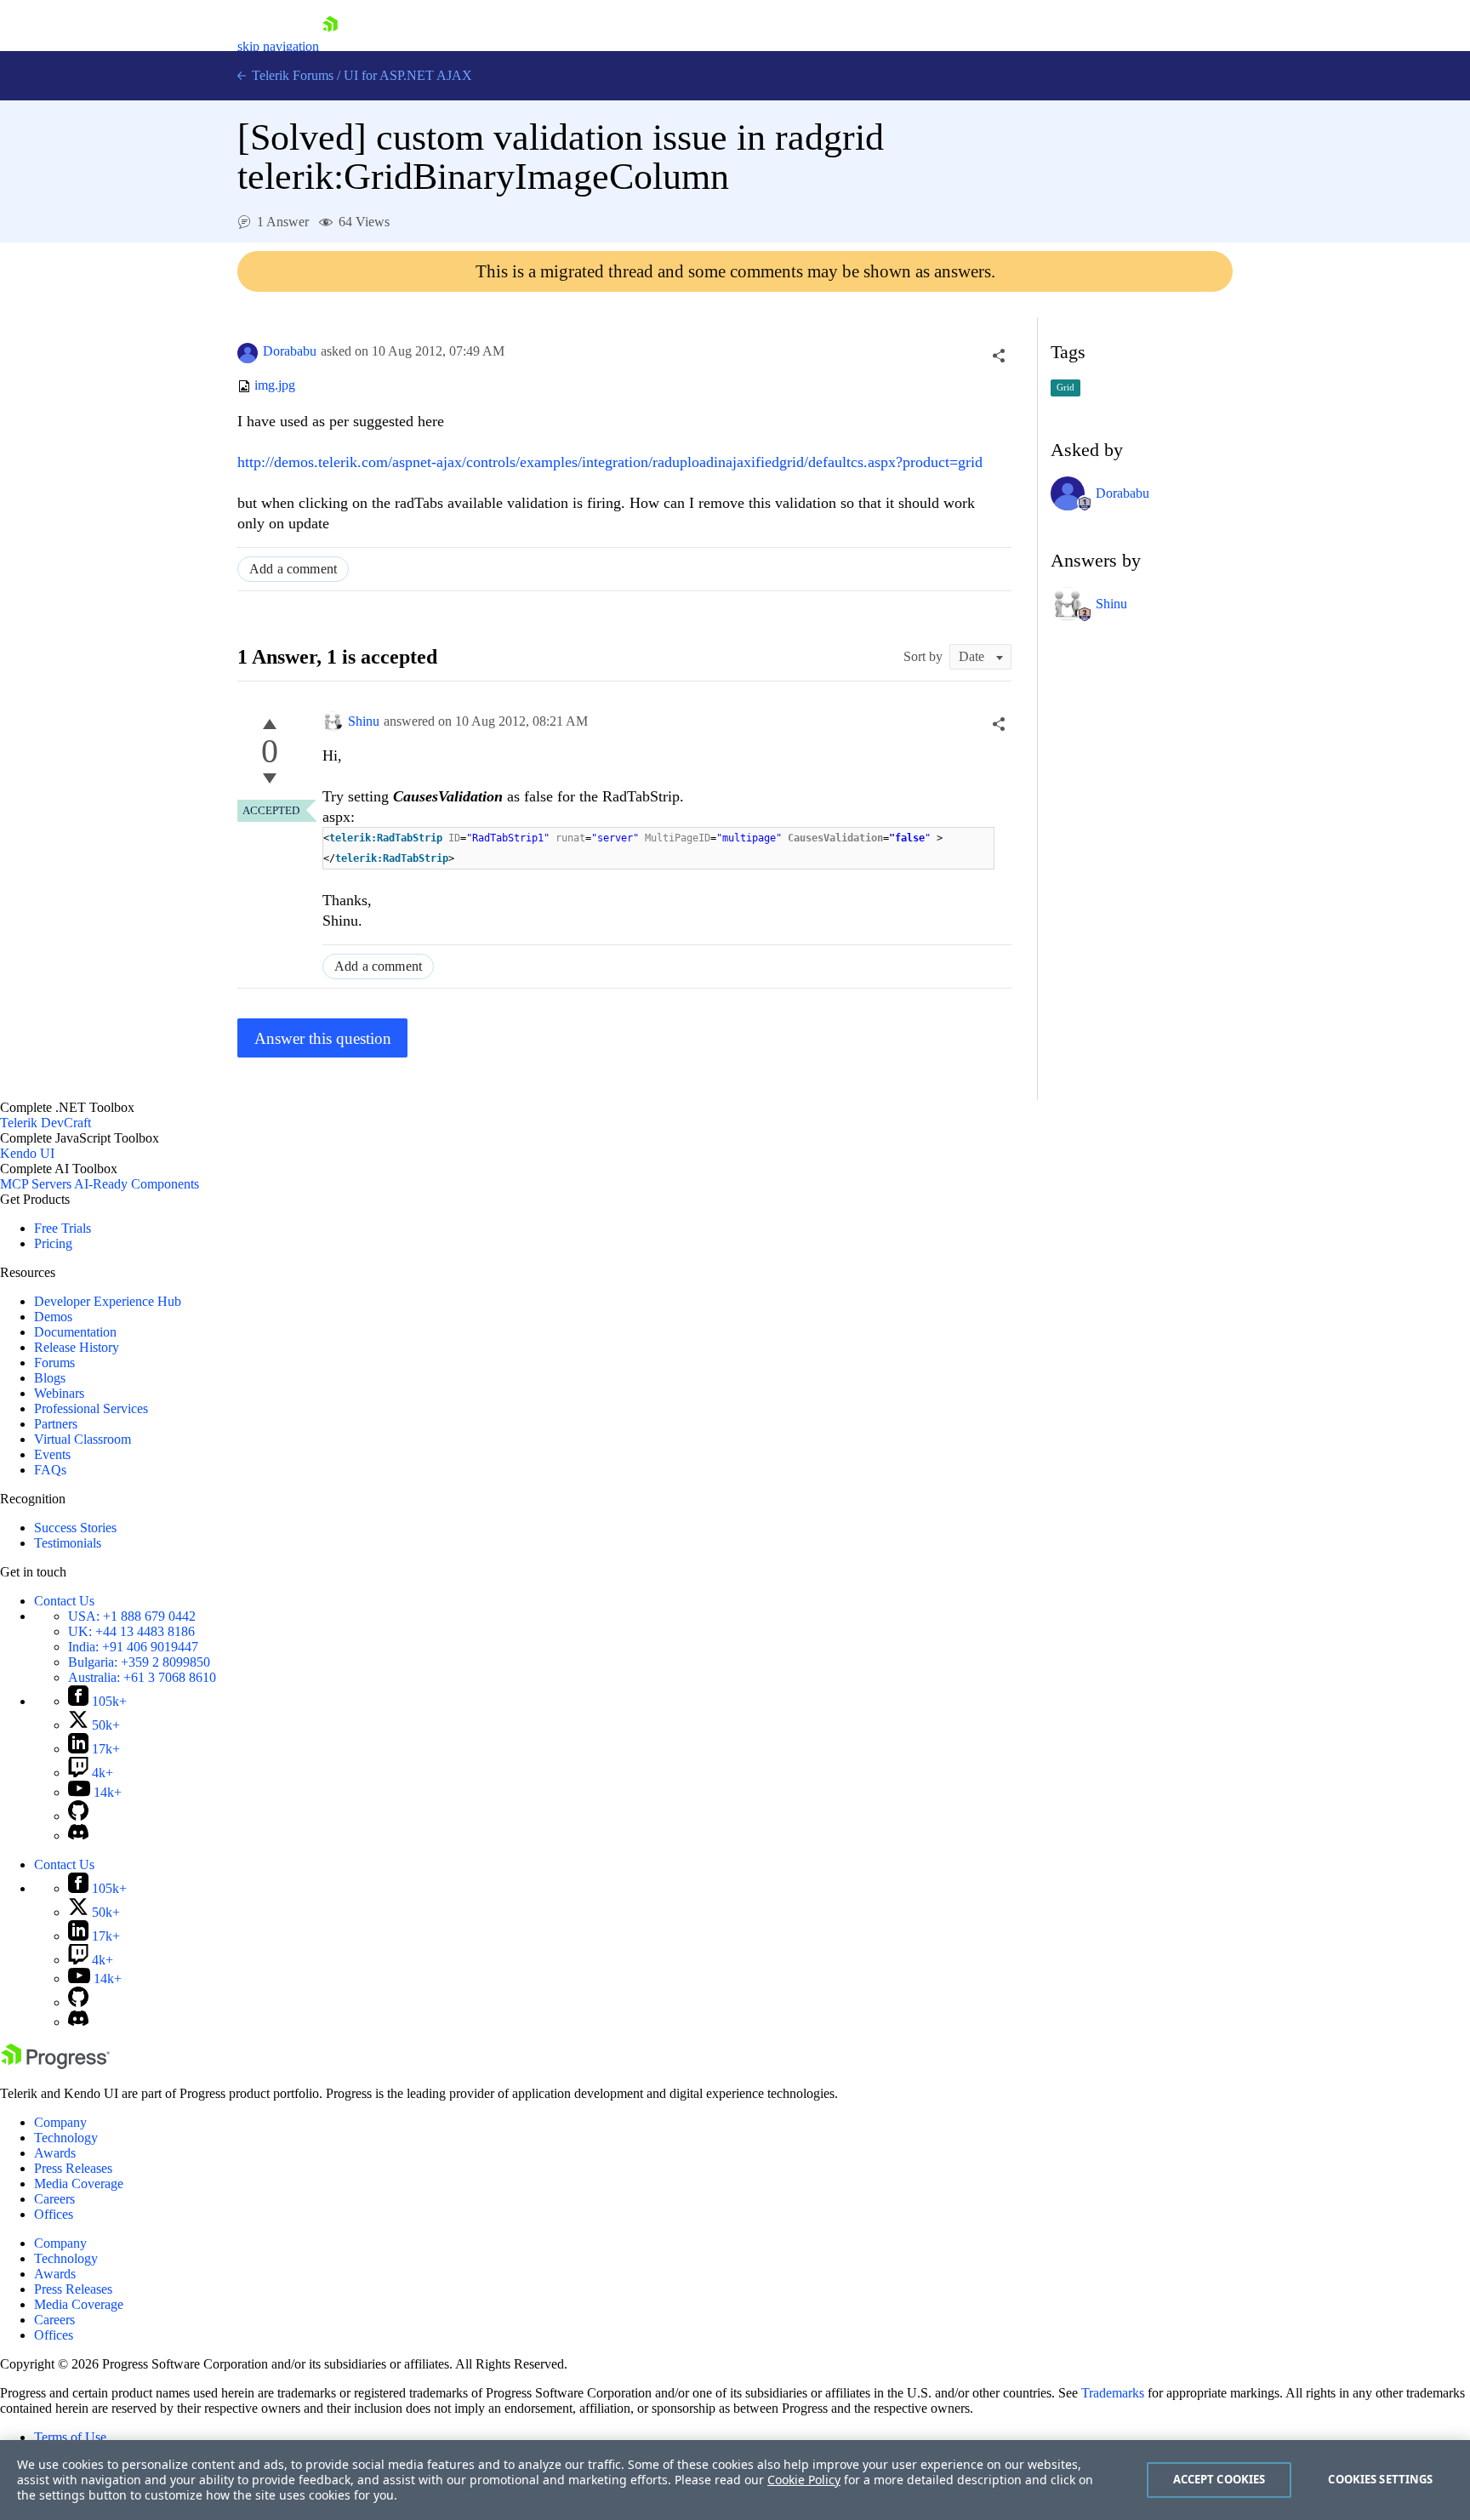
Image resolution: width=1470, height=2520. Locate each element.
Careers (54, 2199)
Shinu (364, 721)
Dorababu (290, 351)
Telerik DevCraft (46, 1123)
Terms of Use (70, 2437)
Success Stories (75, 1528)
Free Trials (63, 1228)
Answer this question (323, 1038)
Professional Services (91, 1408)
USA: (132, 1616)
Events (52, 1454)
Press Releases (73, 2168)
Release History (77, 1347)
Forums (54, 1363)
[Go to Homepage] (330, 46)
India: (133, 1647)
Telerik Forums (291, 75)
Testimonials (68, 1543)
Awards (55, 2153)
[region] (735, 2480)
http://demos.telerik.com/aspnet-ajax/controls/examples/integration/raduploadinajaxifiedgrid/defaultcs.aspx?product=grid (610, 462)
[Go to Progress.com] (55, 2064)
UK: (131, 1631)
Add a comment (293, 569)
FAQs (50, 1470)
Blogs (50, 1378)
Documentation (75, 1332)
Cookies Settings (1380, 2479)
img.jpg (275, 386)
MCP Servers (36, 1184)
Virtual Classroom (83, 1439)
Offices (54, 2214)
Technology (66, 2138)
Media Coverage (79, 2184)
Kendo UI (27, 1153)
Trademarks (1113, 2393)
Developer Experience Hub (108, 1301)
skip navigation (278, 46)
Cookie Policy (804, 2480)
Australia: (142, 1677)
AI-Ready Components (137, 1184)
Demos (53, 1317)
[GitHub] (78, 1816)
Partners (56, 1424)
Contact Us (64, 1601)
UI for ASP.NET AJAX (408, 75)
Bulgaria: (139, 1662)
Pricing (53, 1243)
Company (60, 2122)
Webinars (59, 1393)
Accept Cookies (1219, 2479)
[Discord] (78, 1836)
